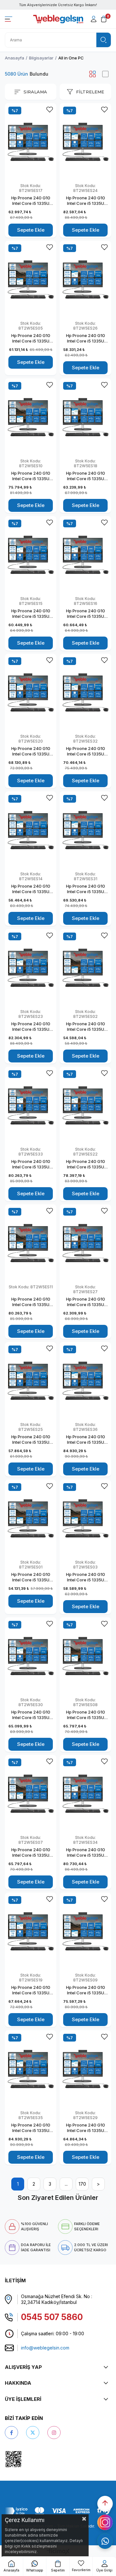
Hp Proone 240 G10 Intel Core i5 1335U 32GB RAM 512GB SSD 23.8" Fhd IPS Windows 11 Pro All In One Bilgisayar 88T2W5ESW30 (31, 1715)
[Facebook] (11, 2433)
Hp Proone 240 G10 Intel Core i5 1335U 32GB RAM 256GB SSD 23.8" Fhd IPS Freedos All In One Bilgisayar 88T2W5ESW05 (31, 338)
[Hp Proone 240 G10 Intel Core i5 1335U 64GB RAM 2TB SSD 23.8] (85, 142)
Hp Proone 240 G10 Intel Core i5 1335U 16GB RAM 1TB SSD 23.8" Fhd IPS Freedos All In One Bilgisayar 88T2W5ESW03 (85, 1577)
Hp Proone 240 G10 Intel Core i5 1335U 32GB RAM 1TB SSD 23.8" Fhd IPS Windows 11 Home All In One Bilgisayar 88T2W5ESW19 (31, 1990)
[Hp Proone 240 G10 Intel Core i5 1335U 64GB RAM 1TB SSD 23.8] (31, 968)
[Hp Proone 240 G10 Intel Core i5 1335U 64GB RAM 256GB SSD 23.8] (31, 1105)
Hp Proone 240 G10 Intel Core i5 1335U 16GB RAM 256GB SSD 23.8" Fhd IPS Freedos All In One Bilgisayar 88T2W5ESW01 (31, 1577)
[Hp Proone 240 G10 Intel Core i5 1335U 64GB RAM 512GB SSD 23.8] (31, 417)
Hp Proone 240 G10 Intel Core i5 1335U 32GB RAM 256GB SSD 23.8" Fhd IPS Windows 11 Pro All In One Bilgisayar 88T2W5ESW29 (85, 2128)
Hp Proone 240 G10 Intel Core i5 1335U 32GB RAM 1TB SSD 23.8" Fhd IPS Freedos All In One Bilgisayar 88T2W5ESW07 (31, 1853)
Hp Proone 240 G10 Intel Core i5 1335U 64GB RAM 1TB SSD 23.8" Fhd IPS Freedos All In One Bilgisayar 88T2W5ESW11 (31, 1302)
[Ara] (104, 40)
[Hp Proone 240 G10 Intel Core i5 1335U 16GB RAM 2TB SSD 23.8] (85, 555)
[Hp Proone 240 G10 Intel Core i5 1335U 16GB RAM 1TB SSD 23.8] (31, 555)
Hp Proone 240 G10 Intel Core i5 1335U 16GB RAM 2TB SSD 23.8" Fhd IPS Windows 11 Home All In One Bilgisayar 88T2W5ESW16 (85, 614)
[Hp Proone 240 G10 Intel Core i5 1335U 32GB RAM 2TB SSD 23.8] (31, 692)
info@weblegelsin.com (45, 2348)
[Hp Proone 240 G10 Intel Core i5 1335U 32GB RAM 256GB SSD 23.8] (31, 142)
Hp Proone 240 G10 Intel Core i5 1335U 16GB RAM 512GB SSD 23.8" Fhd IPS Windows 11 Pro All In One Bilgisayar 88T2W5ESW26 (85, 338)
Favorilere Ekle (49, 110)
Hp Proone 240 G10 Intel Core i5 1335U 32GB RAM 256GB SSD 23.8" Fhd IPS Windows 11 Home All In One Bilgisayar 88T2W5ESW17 (31, 201)
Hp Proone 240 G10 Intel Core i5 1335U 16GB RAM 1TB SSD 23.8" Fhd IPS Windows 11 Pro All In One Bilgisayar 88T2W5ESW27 (86, 1302)
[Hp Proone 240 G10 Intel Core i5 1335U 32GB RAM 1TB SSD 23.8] (85, 830)
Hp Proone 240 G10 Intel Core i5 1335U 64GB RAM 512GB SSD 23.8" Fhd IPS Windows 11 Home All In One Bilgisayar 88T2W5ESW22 (85, 1164)
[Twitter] (33, 2433)
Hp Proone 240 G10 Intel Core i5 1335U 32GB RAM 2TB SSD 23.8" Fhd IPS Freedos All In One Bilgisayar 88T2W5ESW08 (85, 1715)
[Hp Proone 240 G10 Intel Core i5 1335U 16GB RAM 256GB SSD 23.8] (31, 1381)
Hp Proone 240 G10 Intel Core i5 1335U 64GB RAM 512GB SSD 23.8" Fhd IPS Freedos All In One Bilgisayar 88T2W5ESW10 (31, 476)
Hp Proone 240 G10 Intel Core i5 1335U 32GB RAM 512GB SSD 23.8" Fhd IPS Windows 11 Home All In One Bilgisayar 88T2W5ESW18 (86, 476)
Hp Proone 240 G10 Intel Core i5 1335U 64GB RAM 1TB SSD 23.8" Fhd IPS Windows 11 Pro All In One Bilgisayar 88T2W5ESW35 (31, 2128)
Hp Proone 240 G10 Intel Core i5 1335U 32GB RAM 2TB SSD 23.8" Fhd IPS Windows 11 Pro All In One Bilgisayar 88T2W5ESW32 (86, 751)
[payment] (58, 2511)
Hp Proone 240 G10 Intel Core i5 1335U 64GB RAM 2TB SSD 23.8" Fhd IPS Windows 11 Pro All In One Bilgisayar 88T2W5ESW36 (86, 1440)
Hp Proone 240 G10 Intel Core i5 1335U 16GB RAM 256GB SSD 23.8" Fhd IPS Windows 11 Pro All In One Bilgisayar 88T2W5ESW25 (31, 1440)
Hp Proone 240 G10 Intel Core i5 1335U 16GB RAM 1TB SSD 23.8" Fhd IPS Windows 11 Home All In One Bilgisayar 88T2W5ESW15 (31, 614)
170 (82, 2184)
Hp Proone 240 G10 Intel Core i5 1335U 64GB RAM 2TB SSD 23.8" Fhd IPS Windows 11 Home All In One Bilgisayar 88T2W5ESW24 (85, 201)
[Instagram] (54, 2433)
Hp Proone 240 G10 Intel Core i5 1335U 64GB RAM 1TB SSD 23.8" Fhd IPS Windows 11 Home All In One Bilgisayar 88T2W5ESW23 (31, 1027)
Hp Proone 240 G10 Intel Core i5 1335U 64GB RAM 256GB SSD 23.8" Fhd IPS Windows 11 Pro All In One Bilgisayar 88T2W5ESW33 (31, 1164)
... (66, 2184)
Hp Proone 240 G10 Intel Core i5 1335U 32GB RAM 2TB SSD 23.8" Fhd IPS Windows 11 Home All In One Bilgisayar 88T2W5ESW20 (31, 751)
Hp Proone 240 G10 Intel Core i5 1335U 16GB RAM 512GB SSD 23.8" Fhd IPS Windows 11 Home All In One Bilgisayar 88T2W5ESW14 (31, 889)
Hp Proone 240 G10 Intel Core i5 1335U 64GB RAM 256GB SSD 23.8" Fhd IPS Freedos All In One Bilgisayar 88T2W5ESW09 (86, 1990)
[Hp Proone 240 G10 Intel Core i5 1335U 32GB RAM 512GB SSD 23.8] (85, 417)
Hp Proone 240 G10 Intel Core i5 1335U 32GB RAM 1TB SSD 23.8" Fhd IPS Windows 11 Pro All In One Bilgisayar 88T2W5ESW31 (86, 889)
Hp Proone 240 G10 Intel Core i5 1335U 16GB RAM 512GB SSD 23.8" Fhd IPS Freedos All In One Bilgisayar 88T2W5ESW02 (85, 1027)
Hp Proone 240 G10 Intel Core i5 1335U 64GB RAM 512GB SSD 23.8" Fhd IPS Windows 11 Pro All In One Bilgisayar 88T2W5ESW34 (85, 1853)
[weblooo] (32, 2459)
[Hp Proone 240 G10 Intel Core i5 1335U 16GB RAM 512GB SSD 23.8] (85, 279)
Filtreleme (90, 92)
